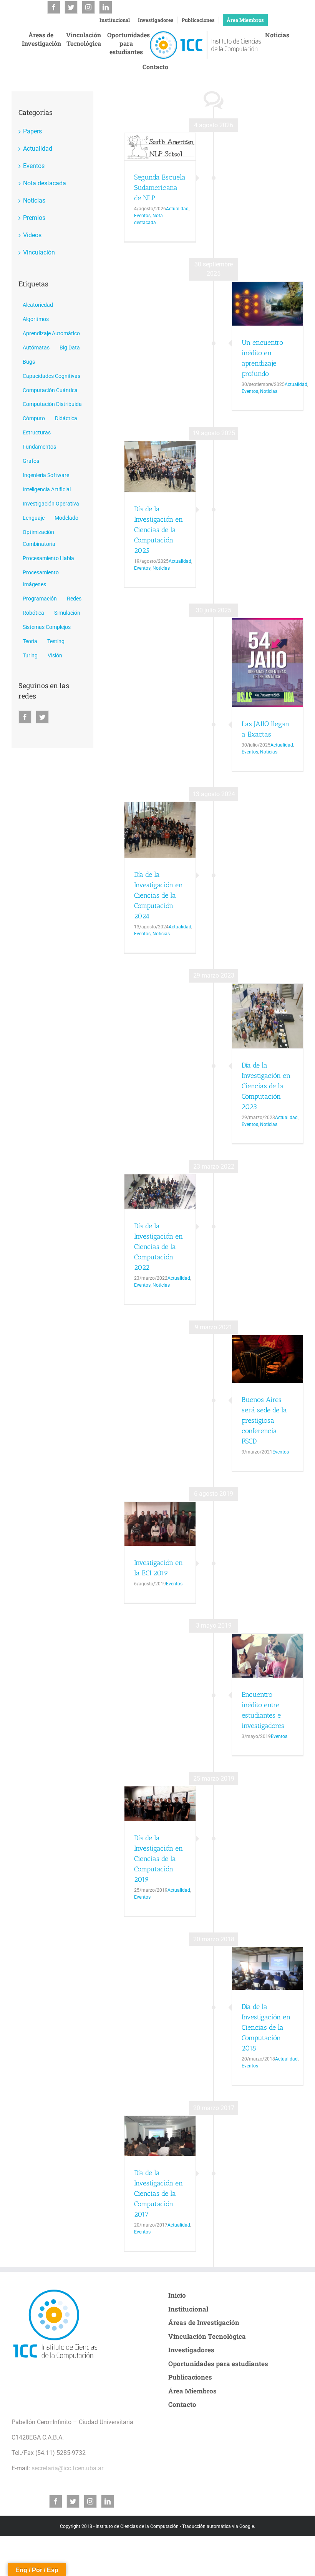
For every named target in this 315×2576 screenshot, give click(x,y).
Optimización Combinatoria (39, 538)
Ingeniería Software (46, 475)
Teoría (30, 641)
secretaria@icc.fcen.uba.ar (67, 2468)
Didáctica (66, 418)
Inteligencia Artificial (47, 490)
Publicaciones (198, 20)
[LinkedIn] (106, 7)
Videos (32, 235)
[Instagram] (88, 7)
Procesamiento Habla (48, 558)
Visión (55, 656)
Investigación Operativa (51, 504)
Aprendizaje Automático (51, 333)
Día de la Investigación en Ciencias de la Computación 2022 (158, 1247)
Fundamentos (39, 447)
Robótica (33, 613)
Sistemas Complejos (47, 627)
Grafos (31, 461)
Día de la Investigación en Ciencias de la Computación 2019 (158, 1859)
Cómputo (34, 418)
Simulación (67, 613)
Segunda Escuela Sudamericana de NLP (160, 188)
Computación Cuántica (50, 390)
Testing (56, 641)
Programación (40, 599)
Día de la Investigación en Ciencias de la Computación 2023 (266, 1086)
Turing (30, 656)
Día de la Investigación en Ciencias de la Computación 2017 (158, 2194)
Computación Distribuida (52, 404)
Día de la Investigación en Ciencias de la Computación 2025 (158, 530)
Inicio (177, 2295)
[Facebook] (54, 7)
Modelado (66, 518)
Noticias (269, 391)
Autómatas (36, 348)
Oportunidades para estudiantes (218, 2364)
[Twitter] (71, 7)
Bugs (29, 362)
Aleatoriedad (38, 305)
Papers (32, 131)
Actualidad (177, 209)
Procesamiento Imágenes (41, 579)
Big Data (70, 348)
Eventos (142, 216)
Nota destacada (45, 183)
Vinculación (39, 252)
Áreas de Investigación (204, 2322)
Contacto (182, 2404)
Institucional (115, 20)
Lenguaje (34, 518)
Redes (74, 599)
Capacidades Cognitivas (51, 376)
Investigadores (156, 20)
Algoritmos (36, 319)
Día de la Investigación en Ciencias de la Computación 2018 (266, 2027)
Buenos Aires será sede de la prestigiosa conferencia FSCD (264, 1420)
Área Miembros (245, 20)
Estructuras (37, 433)
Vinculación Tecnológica (207, 2336)
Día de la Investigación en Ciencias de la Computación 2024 (158, 895)
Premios (34, 218)
